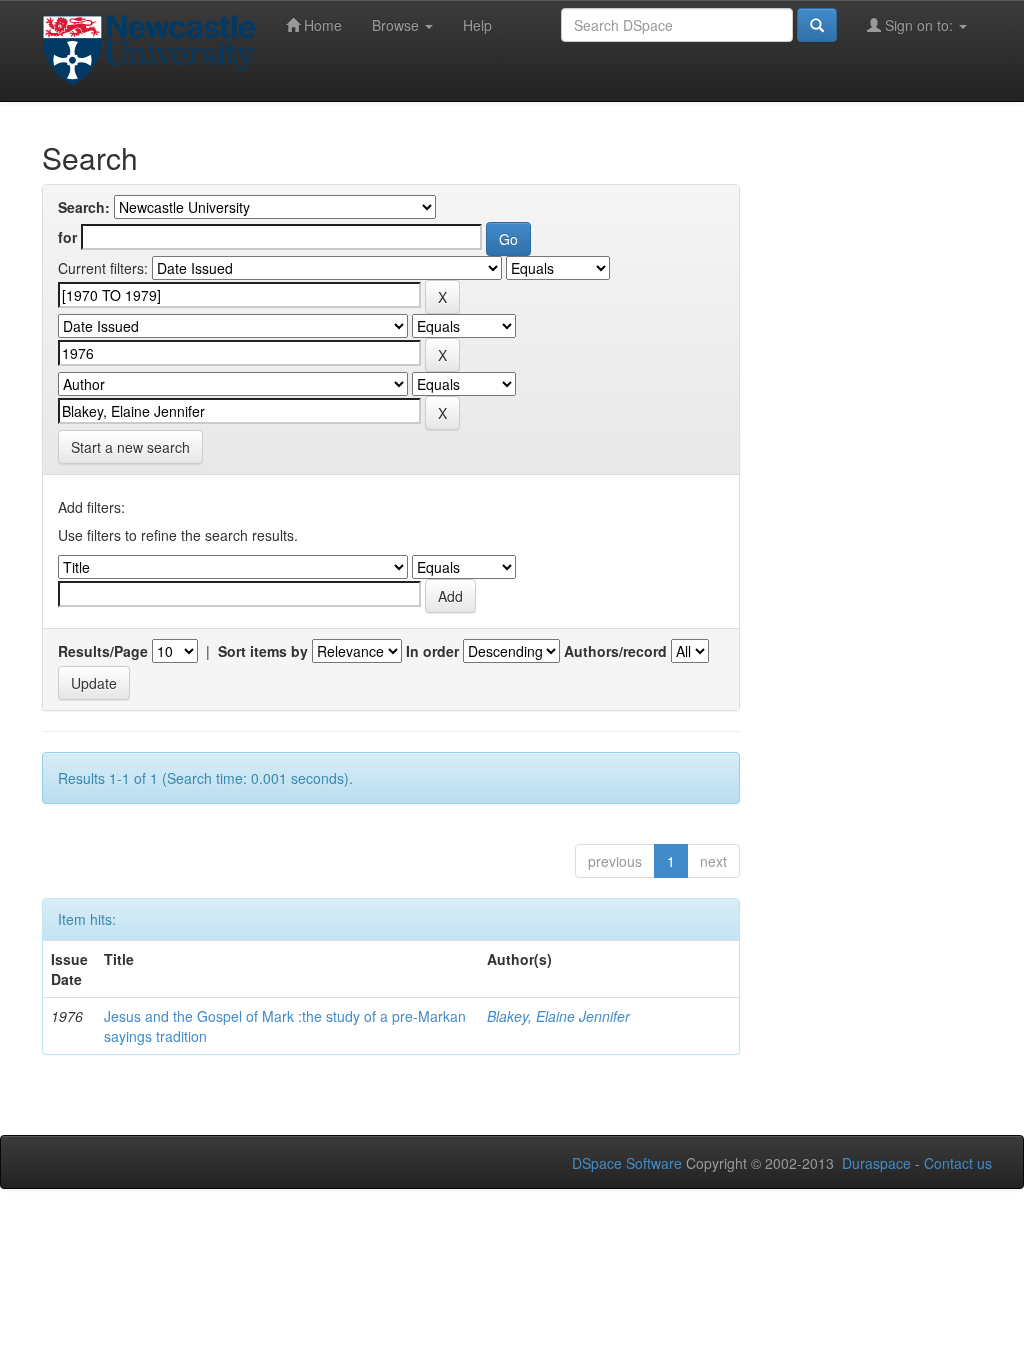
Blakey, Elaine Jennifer (558, 1016)
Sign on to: (919, 25)
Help (477, 25)
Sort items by (263, 651)
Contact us (958, 1163)
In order (432, 651)
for (67, 237)
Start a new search (130, 447)
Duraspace (876, 1163)
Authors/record (615, 651)
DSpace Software (627, 1163)
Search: (84, 207)
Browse (397, 25)
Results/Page (103, 651)
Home (321, 25)
